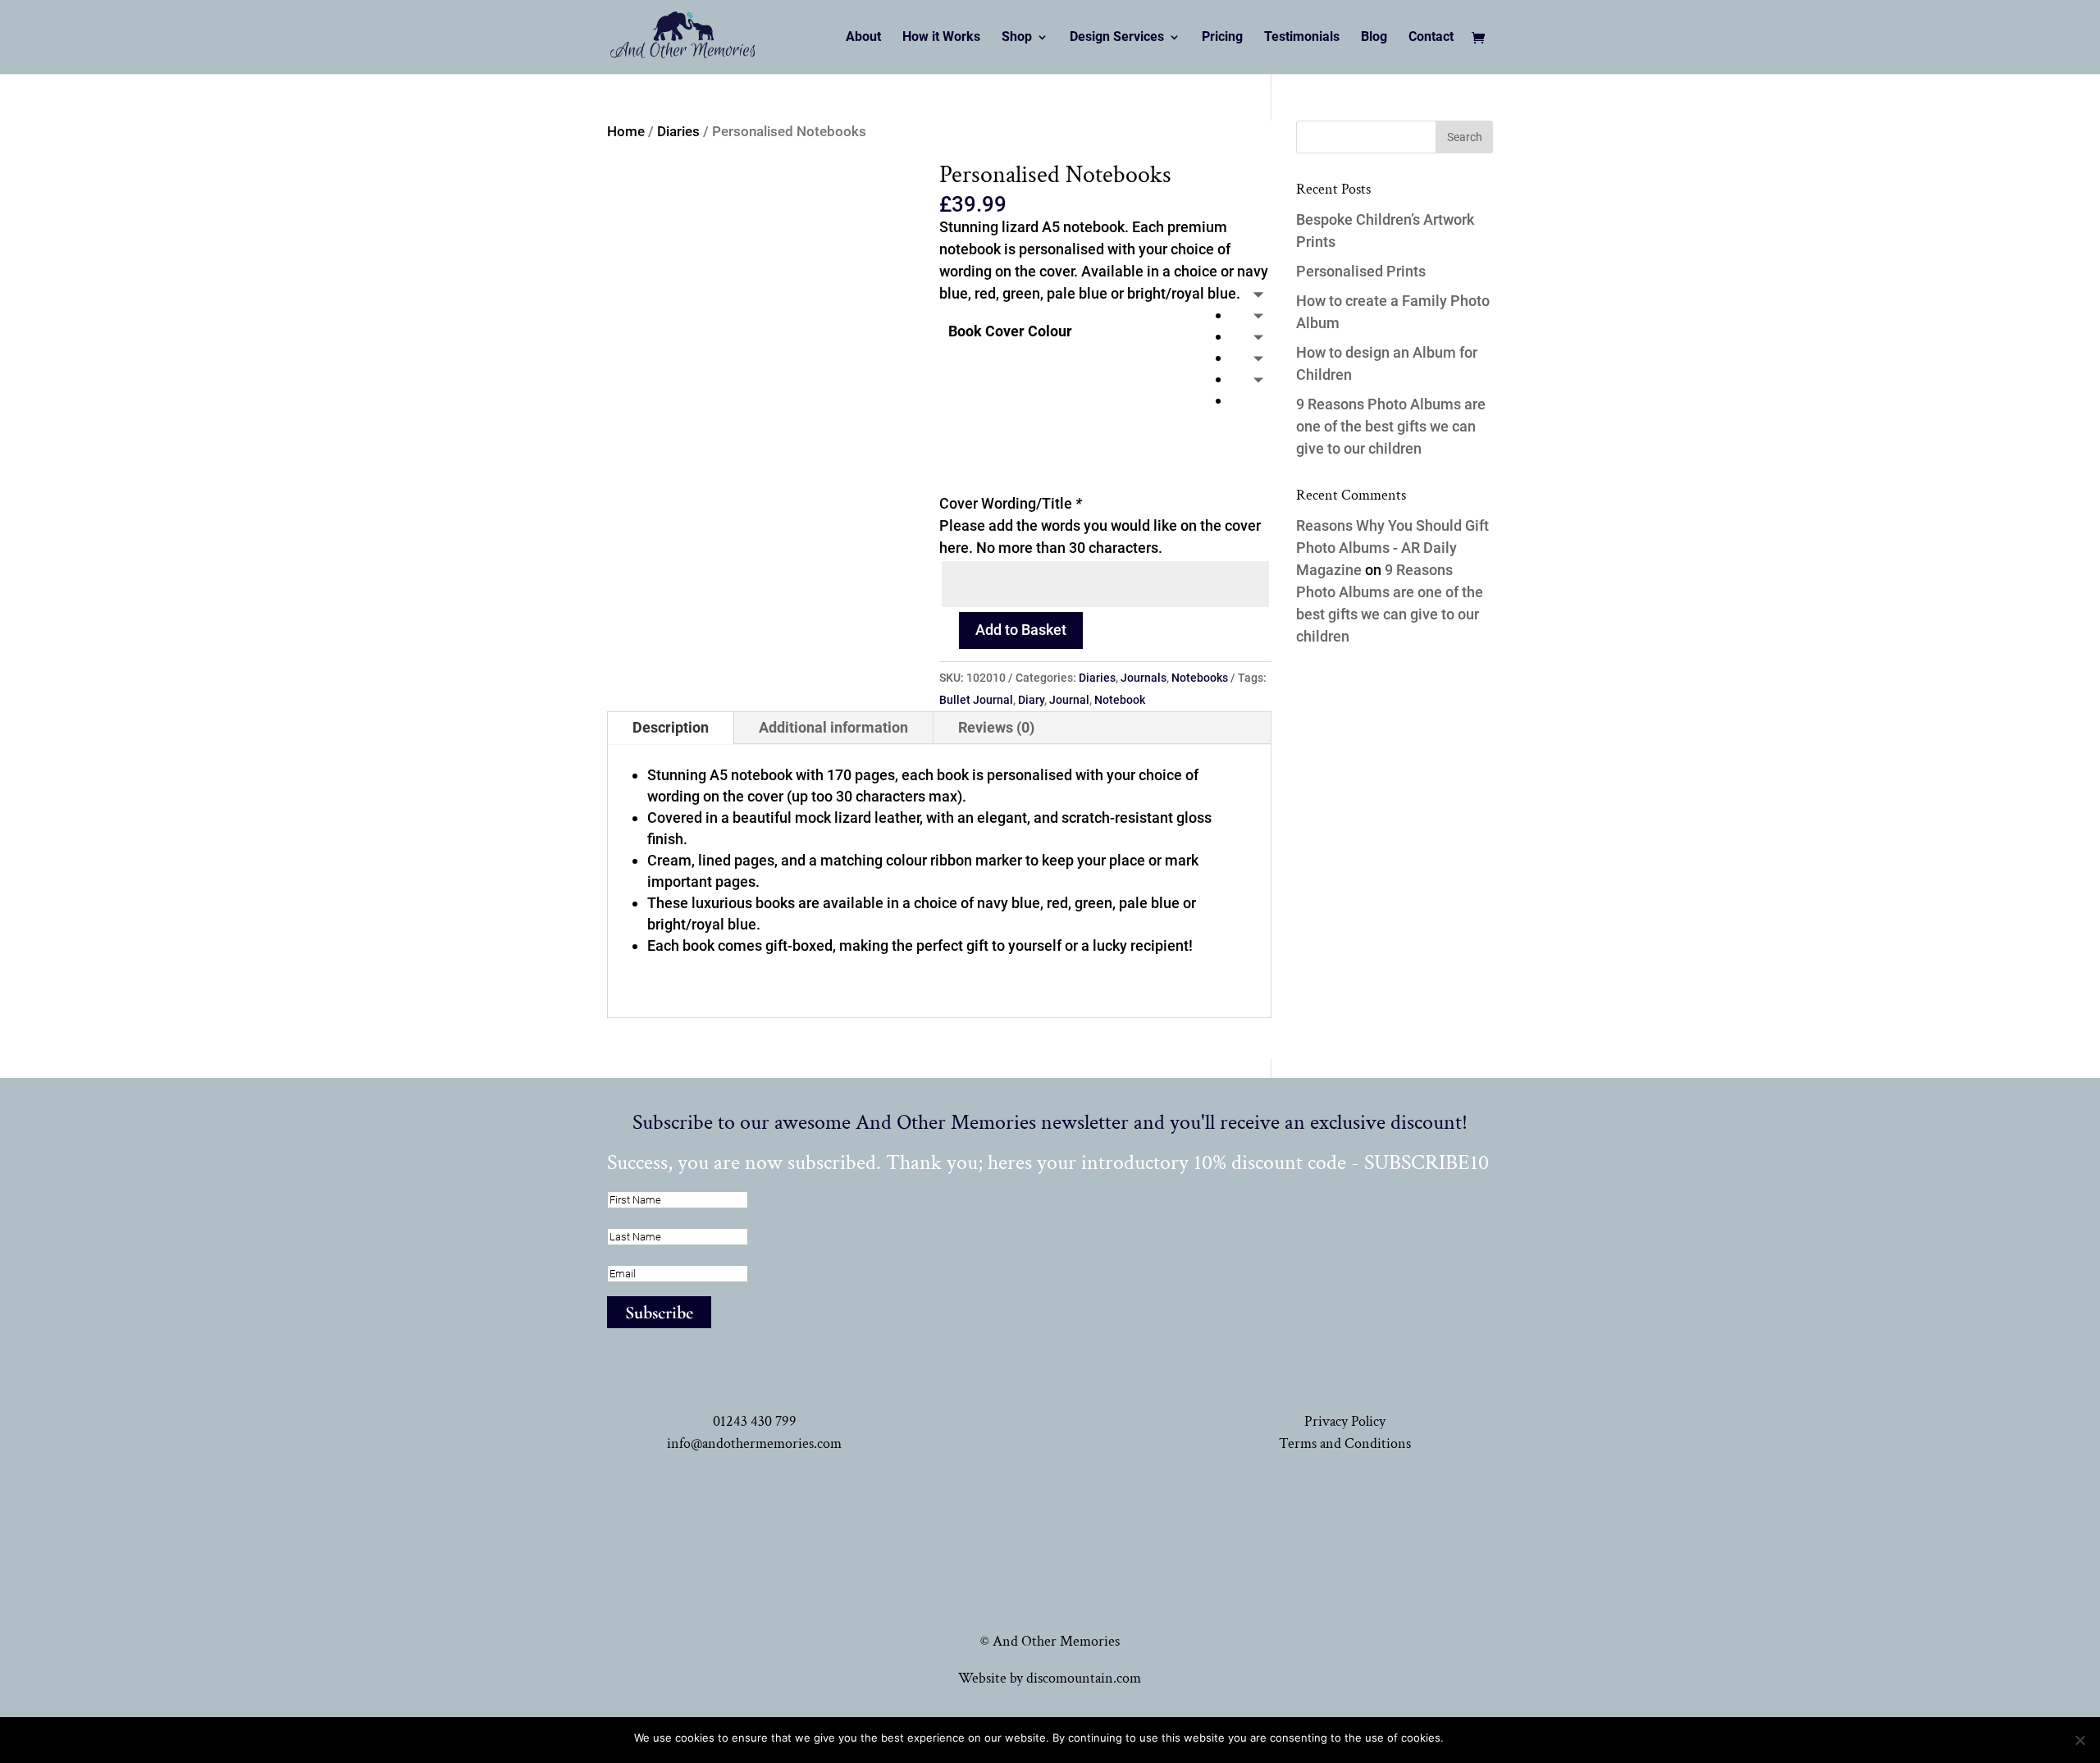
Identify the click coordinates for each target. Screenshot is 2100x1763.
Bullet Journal (976, 700)
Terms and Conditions (1345, 1443)
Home (626, 132)
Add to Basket (1021, 630)
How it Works (941, 38)
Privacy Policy (1345, 1421)
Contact (1431, 38)
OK (1459, 1738)
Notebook (1120, 700)
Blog (1374, 38)
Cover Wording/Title (1011, 503)
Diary (1031, 700)
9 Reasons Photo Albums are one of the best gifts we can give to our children (1391, 426)
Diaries (678, 132)
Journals (1144, 678)
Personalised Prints (1361, 271)
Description (671, 727)
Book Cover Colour (1010, 331)
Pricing (1222, 38)
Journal (1069, 700)
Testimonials (1302, 38)
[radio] (1251, 315)
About (863, 38)
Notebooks (1200, 678)
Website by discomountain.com (1050, 1678)
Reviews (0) (996, 727)
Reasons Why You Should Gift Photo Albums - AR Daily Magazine (1392, 548)
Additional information (833, 727)
